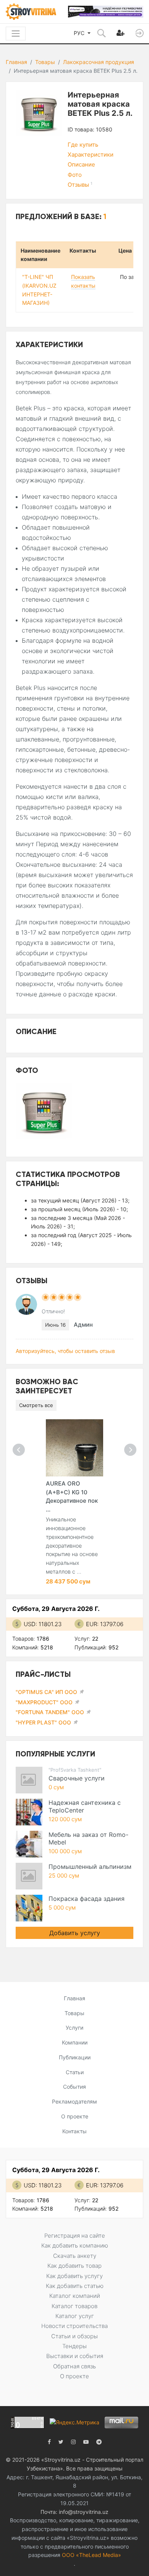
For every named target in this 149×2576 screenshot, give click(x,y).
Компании (75, 2042)
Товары (45, 62)
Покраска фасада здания (87, 1899)
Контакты (74, 2131)
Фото (75, 175)
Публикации (75, 2057)
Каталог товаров (74, 2306)
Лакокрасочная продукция (99, 62)
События (74, 2087)
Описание (81, 164)
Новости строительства (74, 2326)
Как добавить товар (74, 2266)
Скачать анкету (75, 2256)
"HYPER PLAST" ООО (43, 1722)
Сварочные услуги (77, 1778)
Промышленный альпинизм (90, 1867)
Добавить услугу (75, 1933)
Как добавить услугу (74, 2276)
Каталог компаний (75, 2296)
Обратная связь (74, 2366)
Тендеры (74, 2346)
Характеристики (91, 154)
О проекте (75, 2116)
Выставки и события (75, 2356)
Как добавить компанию (75, 2245)
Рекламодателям (74, 2101)
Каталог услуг (75, 2316)
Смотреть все (36, 1405)
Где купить (83, 145)
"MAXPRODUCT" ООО (44, 1702)
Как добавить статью (75, 2286)
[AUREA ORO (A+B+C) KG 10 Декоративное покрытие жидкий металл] (74, 1448)
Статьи (75, 2072)
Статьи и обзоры (74, 2336)
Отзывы (80, 185)
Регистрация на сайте (75, 2236)
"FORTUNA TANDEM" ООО (50, 1712)
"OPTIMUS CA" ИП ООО (46, 1692)
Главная (16, 62)
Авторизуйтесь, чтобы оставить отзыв (65, 1351)
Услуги (74, 2028)
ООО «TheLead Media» (92, 2555)
